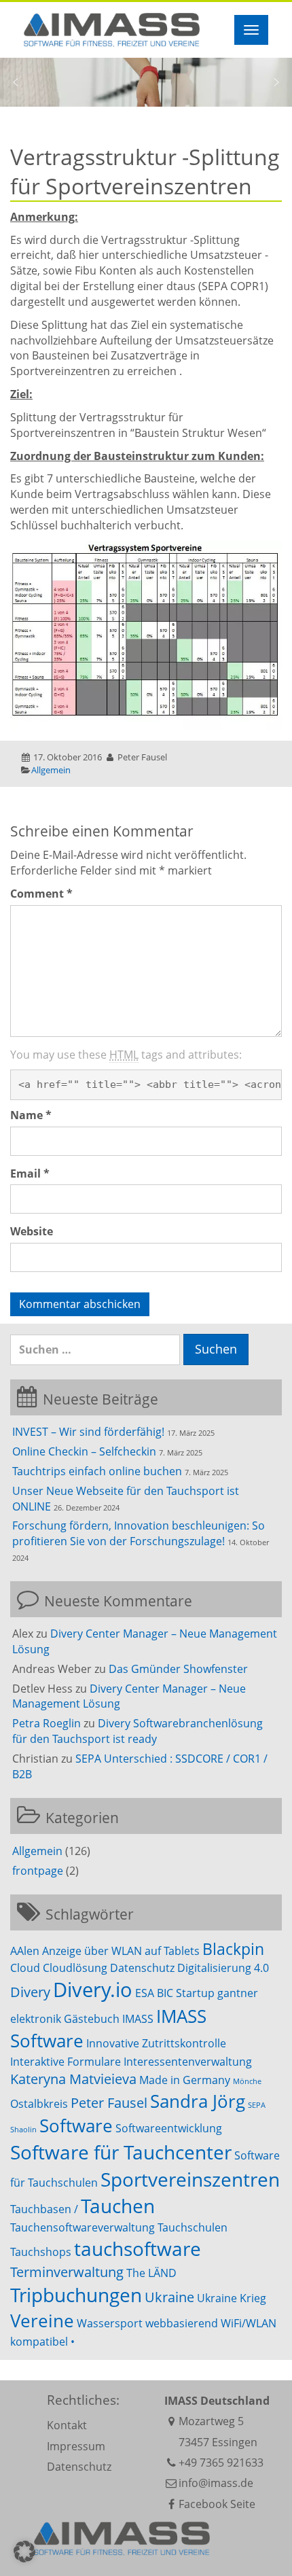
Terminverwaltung (67, 2272)
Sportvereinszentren (190, 2179)
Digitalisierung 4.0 (223, 1968)
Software (76, 2126)
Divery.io (93, 1990)
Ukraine (169, 2297)
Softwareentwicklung (169, 2128)
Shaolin (23, 2130)
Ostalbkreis (39, 2104)
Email (30, 1174)
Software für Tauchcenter (121, 2152)
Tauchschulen (193, 2227)
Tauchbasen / (44, 2209)
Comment (41, 894)
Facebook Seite (217, 2504)
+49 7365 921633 (221, 2463)
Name (31, 1115)
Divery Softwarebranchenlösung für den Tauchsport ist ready (138, 1731)
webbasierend (182, 2323)
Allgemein (51, 770)
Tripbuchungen (76, 2295)
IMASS (138, 2019)
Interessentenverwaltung (188, 2062)
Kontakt (67, 2425)
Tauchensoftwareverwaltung (83, 2227)
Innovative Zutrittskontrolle (156, 2043)
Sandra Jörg (198, 2101)
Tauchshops (41, 2252)
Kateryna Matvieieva (73, 2079)
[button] (16, 82)
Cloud (25, 1968)
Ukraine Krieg (232, 2298)
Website (32, 1231)
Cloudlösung (75, 1968)
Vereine (42, 2321)
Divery (30, 1992)
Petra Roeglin (47, 1723)
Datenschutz (142, 1968)
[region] (146, 82)
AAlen (25, 1951)
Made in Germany (185, 2080)
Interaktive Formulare (66, 2062)
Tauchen (118, 2206)
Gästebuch (92, 2019)
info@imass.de (216, 2483)
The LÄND (151, 2273)
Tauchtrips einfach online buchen (97, 1471)
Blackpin (233, 1949)
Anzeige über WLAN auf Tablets (121, 1951)
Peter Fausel (109, 2103)
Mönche (247, 2081)
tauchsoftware (138, 2248)
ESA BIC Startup (175, 1993)
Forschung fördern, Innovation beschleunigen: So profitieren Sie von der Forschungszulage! (139, 1533)
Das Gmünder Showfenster (178, 1669)
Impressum (76, 2446)
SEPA (257, 2105)
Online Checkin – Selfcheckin (84, 1451)
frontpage (38, 1871)
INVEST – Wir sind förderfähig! (88, 1432)
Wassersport (110, 2323)
